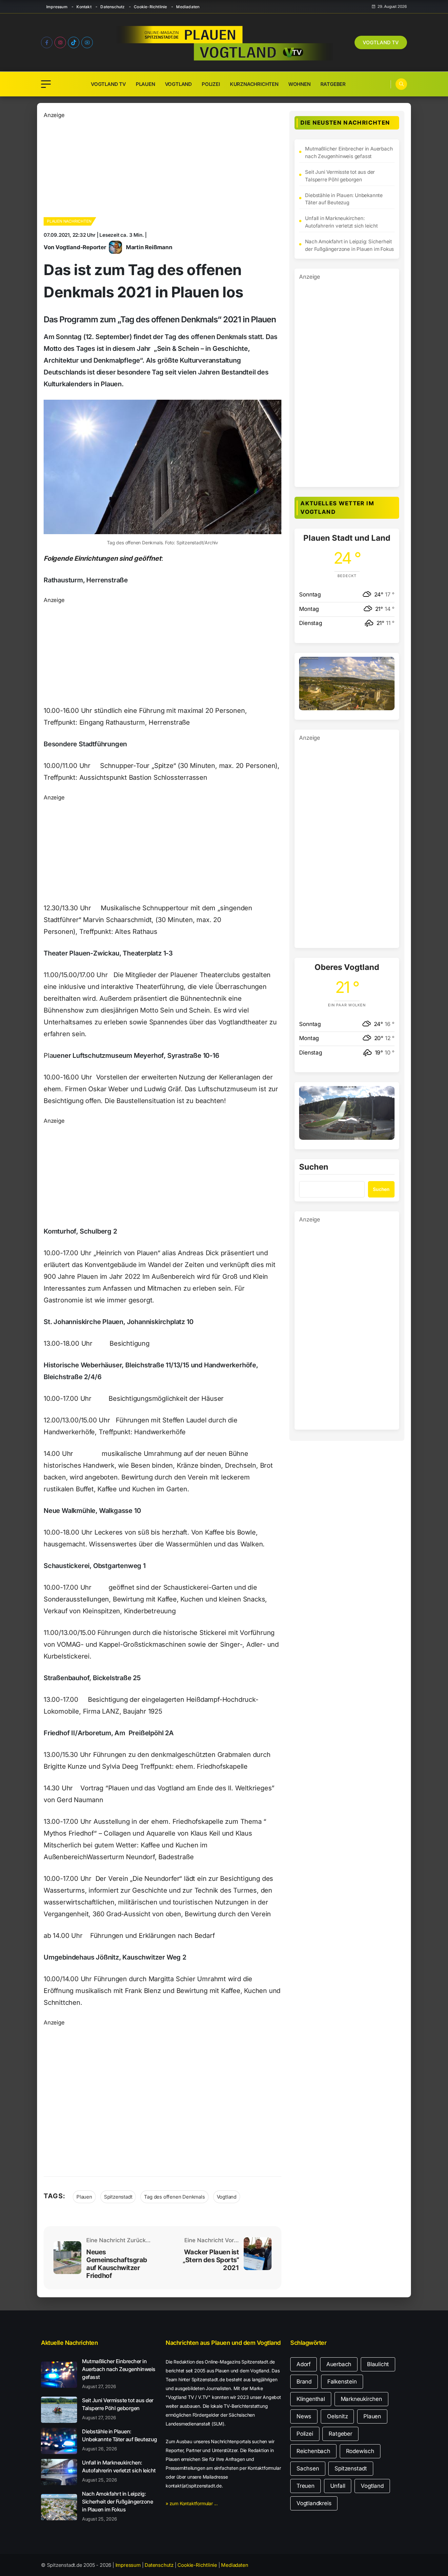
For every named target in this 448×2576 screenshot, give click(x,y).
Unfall (338, 2486)
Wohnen (299, 84)
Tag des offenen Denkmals (174, 2197)
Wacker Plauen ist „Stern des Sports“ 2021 (211, 2260)
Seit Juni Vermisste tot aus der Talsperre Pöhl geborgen (340, 176)
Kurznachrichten (254, 84)
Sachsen (308, 2468)
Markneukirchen (361, 2399)
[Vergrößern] (386, 665)
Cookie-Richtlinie (150, 7)
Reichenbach (313, 2451)
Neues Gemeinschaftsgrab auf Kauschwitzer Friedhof (117, 2264)
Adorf (304, 2364)
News (304, 2416)
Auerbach (339, 2364)
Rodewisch (360, 2451)
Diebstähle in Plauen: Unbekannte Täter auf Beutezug (344, 199)
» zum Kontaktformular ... (192, 2503)
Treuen (305, 2486)
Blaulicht (378, 2364)
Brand (304, 2382)
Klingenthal (311, 2399)
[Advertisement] (163, 166)
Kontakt (84, 7)
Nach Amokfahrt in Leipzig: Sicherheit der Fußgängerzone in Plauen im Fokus (349, 245)
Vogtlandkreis (314, 2503)
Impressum (57, 7)
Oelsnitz (337, 2416)
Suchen (314, 1167)
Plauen (145, 84)
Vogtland (178, 84)
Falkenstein (342, 2382)
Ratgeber (333, 84)
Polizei (211, 84)
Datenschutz (112, 7)
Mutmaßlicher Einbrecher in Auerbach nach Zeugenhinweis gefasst (349, 152)
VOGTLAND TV (381, 42)
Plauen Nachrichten (69, 221)
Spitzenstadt (118, 2197)
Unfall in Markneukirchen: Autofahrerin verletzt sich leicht (341, 222)
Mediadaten (188, 7)
